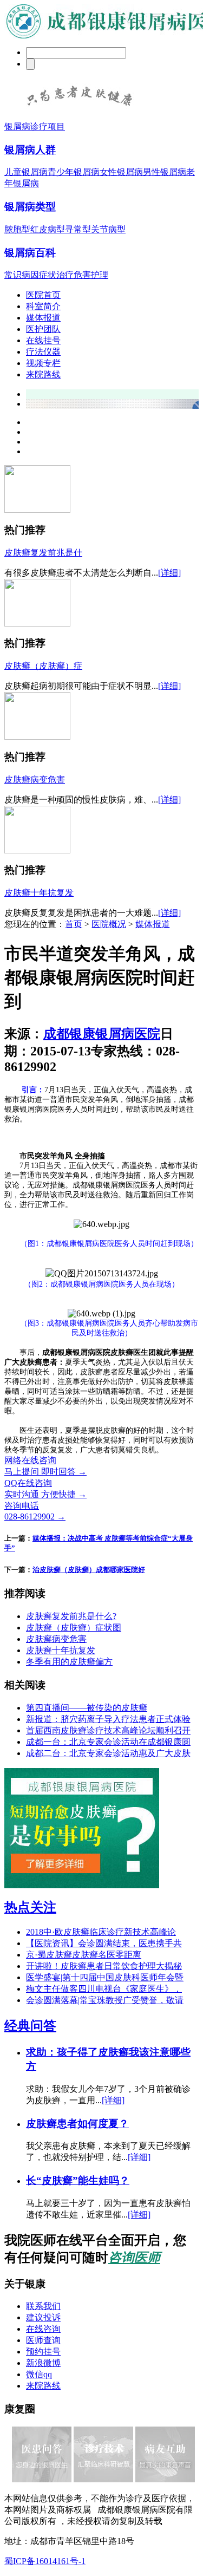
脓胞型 (17, 229)
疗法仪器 (43, 352)
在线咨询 (43, 2329)
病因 (30, 275)
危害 (82, 275)
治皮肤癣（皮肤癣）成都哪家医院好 (89, 1570)
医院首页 (43, 295)
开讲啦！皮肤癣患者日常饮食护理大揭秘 (104, 1966)
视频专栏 (43, 363)
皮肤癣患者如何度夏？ (77, 2124)
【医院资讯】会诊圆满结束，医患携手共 (104, 1943)
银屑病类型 (30, 207)
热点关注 (30, 1907)
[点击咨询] (79, 110)
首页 (74, 924)
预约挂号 (43, 2352)
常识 (13, 275)
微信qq (39, 2374)
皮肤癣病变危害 (35, 780)
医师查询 (43, 2340)
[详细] (169, 573)
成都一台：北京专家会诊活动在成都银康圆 (108, 1742)
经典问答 (30, 2026)
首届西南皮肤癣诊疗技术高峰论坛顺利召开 (108, 1730)
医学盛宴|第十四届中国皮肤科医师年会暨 (105, 1977)
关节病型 (108, 229)
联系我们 (43, 2306)
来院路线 (43, 374)
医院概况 (109, 924)
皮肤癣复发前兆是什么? (71, 1616)
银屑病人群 (30, 150)
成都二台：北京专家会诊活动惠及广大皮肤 (108, 1753)
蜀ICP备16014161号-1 (45, 2561)
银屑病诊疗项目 (35, 126)
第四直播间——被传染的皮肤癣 (87, 1708)
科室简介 (43, 306)
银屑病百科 (30, 253)
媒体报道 (43, 318)
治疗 (65, 275)
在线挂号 (43, 340)
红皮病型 (48, 229)
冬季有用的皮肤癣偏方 (69, 1662)
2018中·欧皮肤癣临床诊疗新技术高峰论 (101, 1932)
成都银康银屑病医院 (102, 1034)
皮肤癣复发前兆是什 (43, 553)
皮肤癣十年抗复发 (39, 893)
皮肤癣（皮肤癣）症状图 (74, 1628)
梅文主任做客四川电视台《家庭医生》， (104, 1989)
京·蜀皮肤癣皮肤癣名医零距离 (84, 1955)
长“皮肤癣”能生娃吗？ (78, 2180)
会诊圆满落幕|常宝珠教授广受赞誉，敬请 (105, 2000)
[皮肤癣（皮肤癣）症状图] (37, 624)
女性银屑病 (121, 172)
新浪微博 (43, 2363)
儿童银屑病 (26, 172)
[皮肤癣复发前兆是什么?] (37, 510)
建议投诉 (43, 2317)
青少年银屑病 (74, 172)
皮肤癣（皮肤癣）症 (43, 666)
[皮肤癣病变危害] (37, 737)
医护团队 (43, 329)
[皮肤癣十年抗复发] (37, 850)
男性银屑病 (165, 172)
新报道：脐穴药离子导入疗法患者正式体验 (108, 1719)
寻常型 (78, 229)
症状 (48, 275)
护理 (100, 275)
